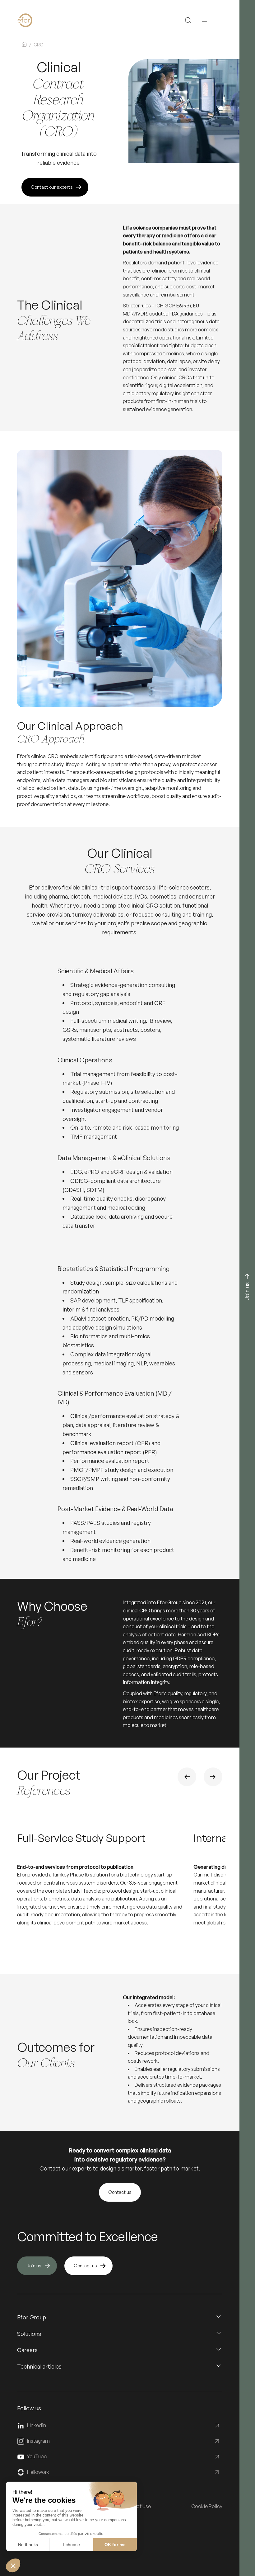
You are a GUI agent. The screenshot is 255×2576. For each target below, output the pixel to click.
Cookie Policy (207, 2506)
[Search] (188, 20)
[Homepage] (35, 20)
